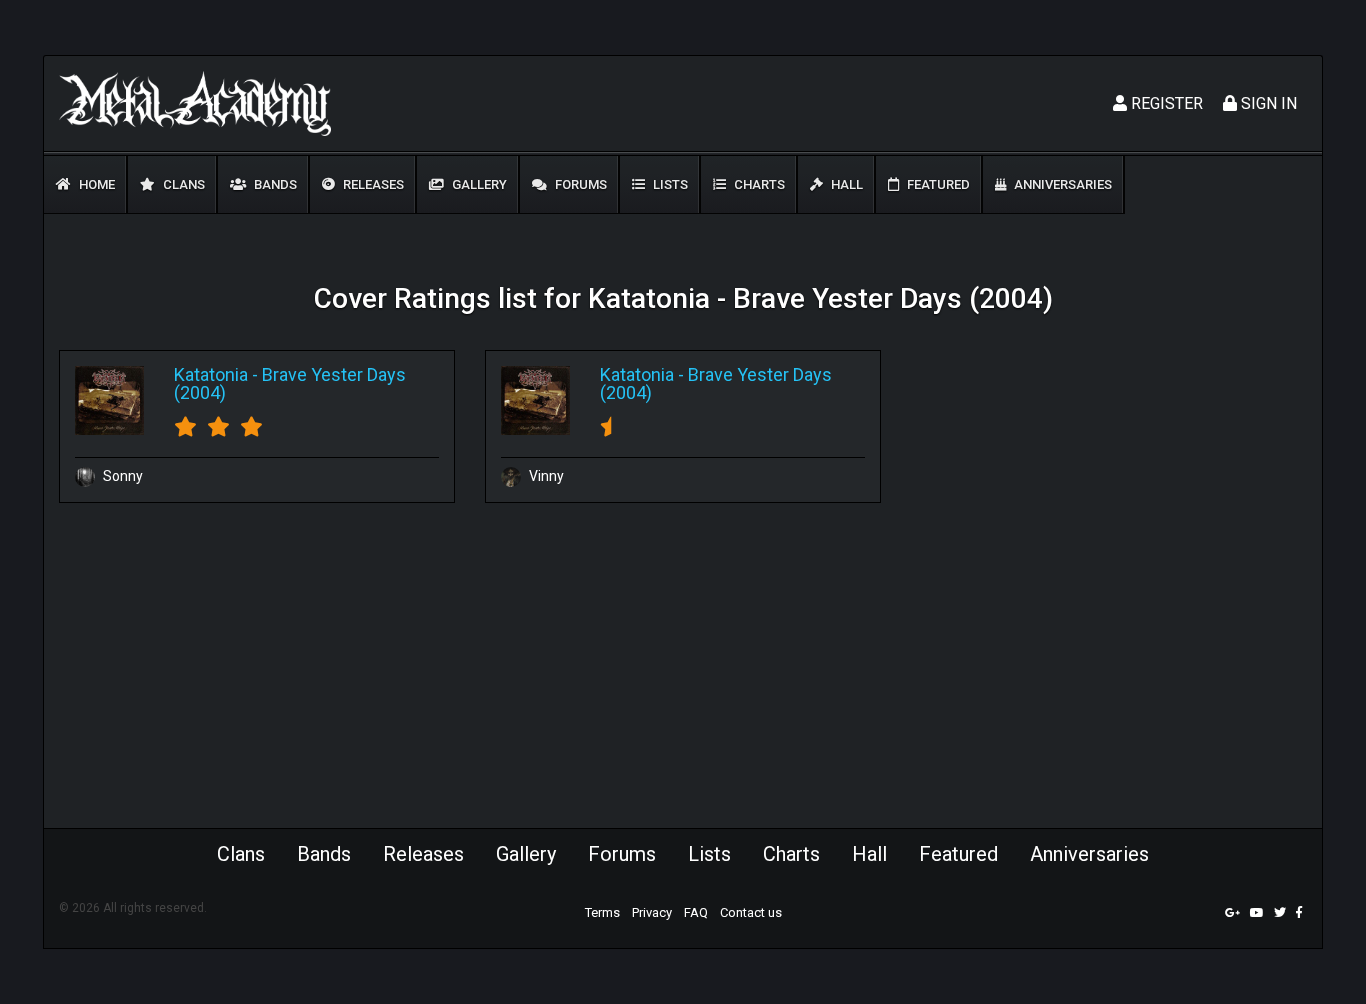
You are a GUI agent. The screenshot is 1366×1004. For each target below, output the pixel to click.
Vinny (545, 476)
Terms (602, 912)
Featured (937, 184)
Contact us (751, 912)
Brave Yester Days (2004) (290, 383)
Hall (845, 184)
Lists (669, 184)
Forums (579, 184)
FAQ (696, 912)
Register (1165, 103)
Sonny (121, 476)
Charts (758, 184)
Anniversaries (1061, 184)
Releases (372, 184)
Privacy (652, 912)
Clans (182, 184)
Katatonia (211, 374)
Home (95, 184)
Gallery (478, 184)
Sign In (1267, 103)
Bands (274, 184)
